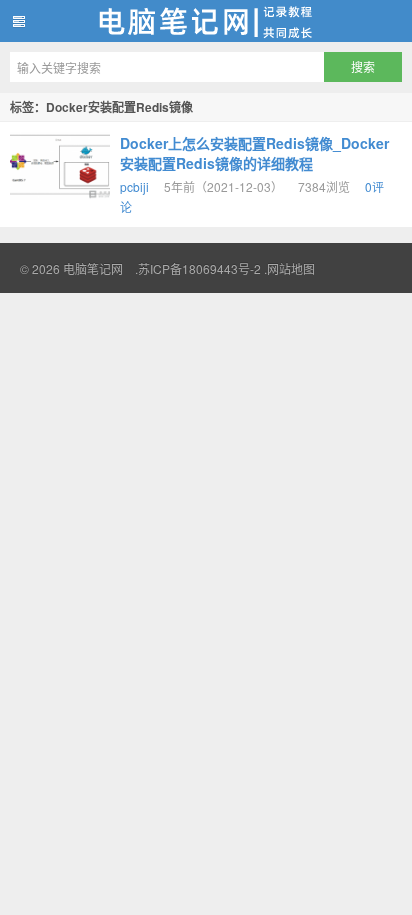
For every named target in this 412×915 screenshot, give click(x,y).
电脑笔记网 (206, 21)
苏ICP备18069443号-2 (199, 268)
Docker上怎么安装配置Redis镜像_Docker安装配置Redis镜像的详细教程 (254, 153)
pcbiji (134, 186)
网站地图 (291, 268)
